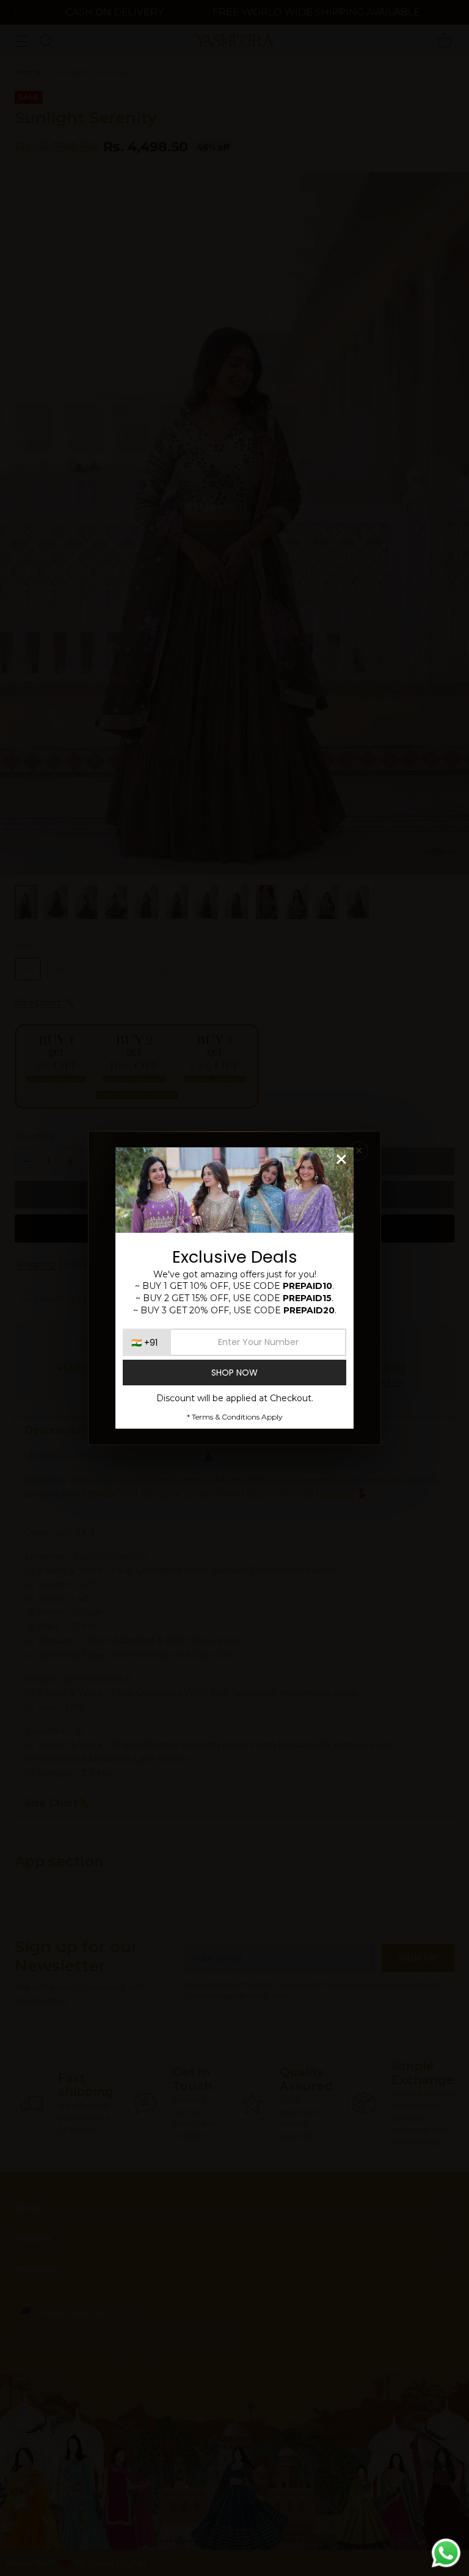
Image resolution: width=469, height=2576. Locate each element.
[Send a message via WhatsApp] (446, 2553)
